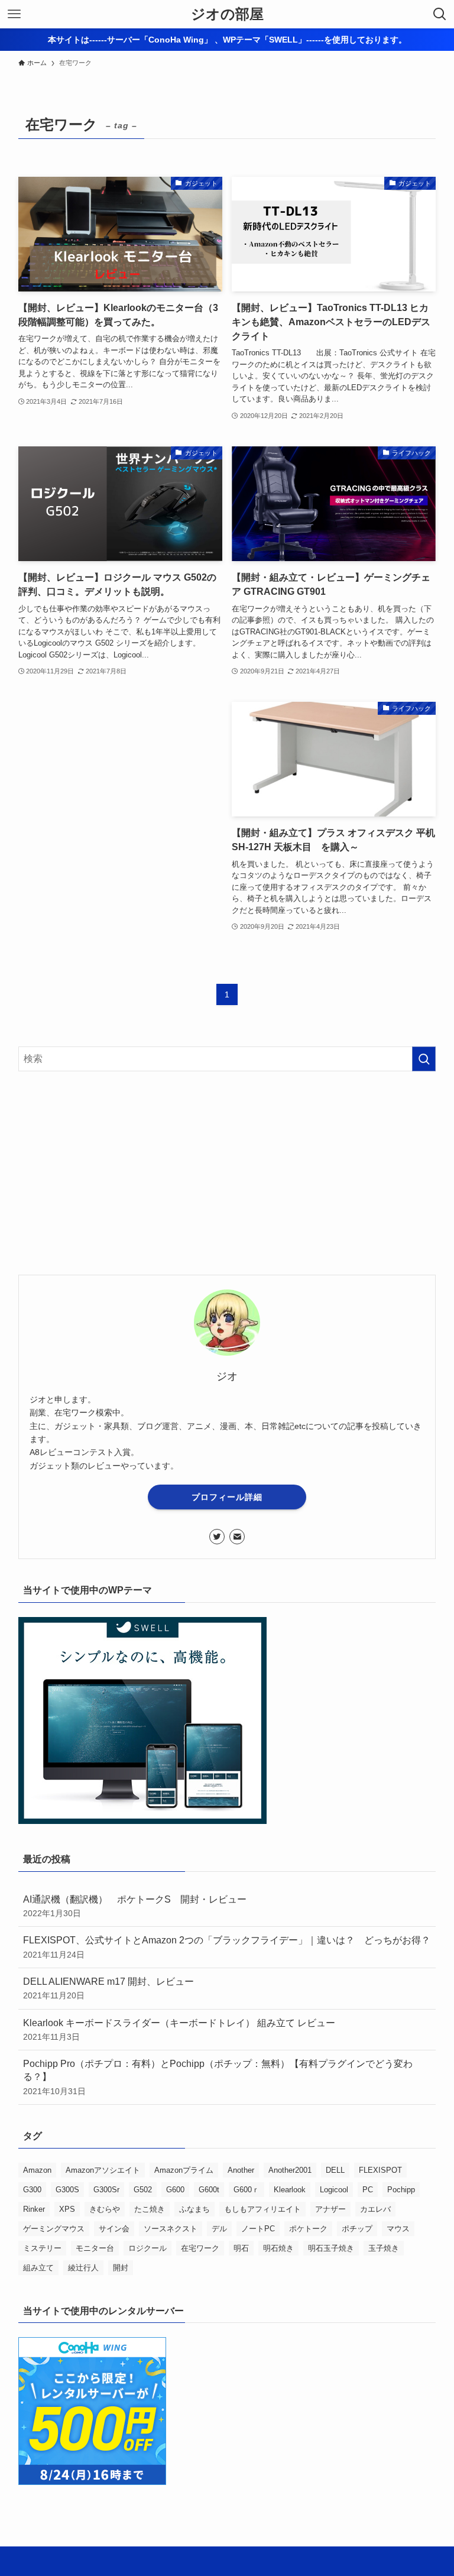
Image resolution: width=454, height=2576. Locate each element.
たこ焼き (150, 2209)
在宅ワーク (200, 2248)
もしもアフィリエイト (262, 2209)
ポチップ (357, 2229)
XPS (67, 2209)
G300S (67, 2190)
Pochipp (401, 2190)
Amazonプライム (184, 2170)
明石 (241, 2248)
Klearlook (290, 2190)
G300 (32, 2190)
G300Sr (106, 2190)
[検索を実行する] (424, 1059)
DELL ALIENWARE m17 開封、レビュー (108, 1988)
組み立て (38, 2268)
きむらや (105, 2209)
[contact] (237, 1537)
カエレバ (375, 2209)
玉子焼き (384, 2248)
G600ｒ (247, 2190)
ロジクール (147, 2248)
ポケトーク (308, 2229)
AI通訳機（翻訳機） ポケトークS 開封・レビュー (140, 1906)
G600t (209, 2190)
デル (219, 2229)
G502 (143, 2190)
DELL (335, 2170)
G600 (175, 2190)
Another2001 (290, 2170)
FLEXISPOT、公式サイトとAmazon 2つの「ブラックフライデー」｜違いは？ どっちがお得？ (227, 1947)
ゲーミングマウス (54, 2229)
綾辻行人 (83, 2268)
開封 (121, 2268)
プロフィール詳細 (227, 1497)
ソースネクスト (171, 2229)
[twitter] (217, 1537)
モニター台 (95, 2248)
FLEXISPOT (380, 2170)
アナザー (330, 2209)
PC (368, 2190)
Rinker (34, 2209)
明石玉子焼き (331, 2248)
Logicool (334, 2190)
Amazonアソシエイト (103, 2170)
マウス (398, 2229)
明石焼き (278, 2248)
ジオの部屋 (227, 14)
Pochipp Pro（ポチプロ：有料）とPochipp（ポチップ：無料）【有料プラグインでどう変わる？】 (218, 2077)
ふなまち (194, 2209)
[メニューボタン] (14, 14)
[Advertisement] (120, 801)
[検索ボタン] (440, 14)
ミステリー (42, 2248)
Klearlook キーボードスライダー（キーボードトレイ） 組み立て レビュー (179, 2030)
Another (241, 2170)
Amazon (37, 2170)
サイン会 (114, 2229)
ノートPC (258, 2229)
